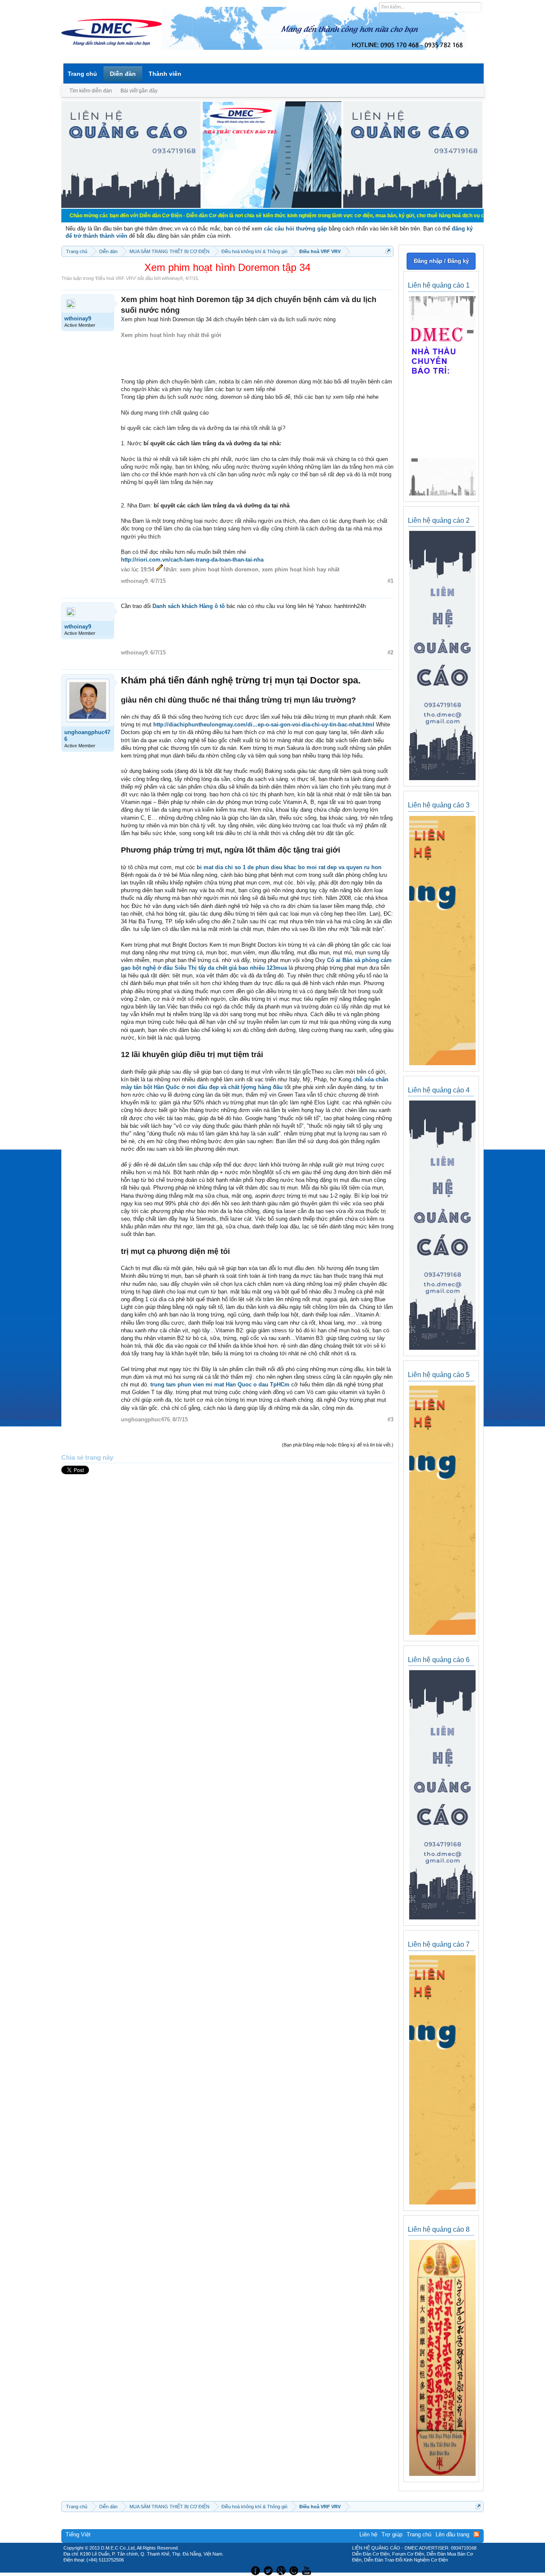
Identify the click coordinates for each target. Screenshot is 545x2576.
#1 (390, 581)
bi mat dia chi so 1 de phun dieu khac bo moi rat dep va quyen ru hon (289, 867)
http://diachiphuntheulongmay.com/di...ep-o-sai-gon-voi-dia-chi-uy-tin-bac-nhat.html (264, 725)
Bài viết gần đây (139, 91)
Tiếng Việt (78, 2534)
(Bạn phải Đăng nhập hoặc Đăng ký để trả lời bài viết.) (338, 1445)
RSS (476, 2534)
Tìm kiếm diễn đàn (91, 91)
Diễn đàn (123, 74)
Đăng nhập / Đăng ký (441, 261)
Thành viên (165, 74)
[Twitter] (269, 2570)
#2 (390, 653)
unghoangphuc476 (87, 736)
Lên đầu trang (452, 2534)
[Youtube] (308, 2570)
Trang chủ (82, 74)
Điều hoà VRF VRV (116, 278)
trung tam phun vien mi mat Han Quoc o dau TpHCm (220, 1385)
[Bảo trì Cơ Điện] (295, 2570)
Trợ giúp (392, 2534)
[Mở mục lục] (388, 251)
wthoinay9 (172, 278)
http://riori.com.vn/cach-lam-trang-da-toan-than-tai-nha (192, 560)
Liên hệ (368, 2534)
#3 (390, 1419)
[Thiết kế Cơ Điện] (282, 2570)
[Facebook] (254, 2570)
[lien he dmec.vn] (131, 206)
